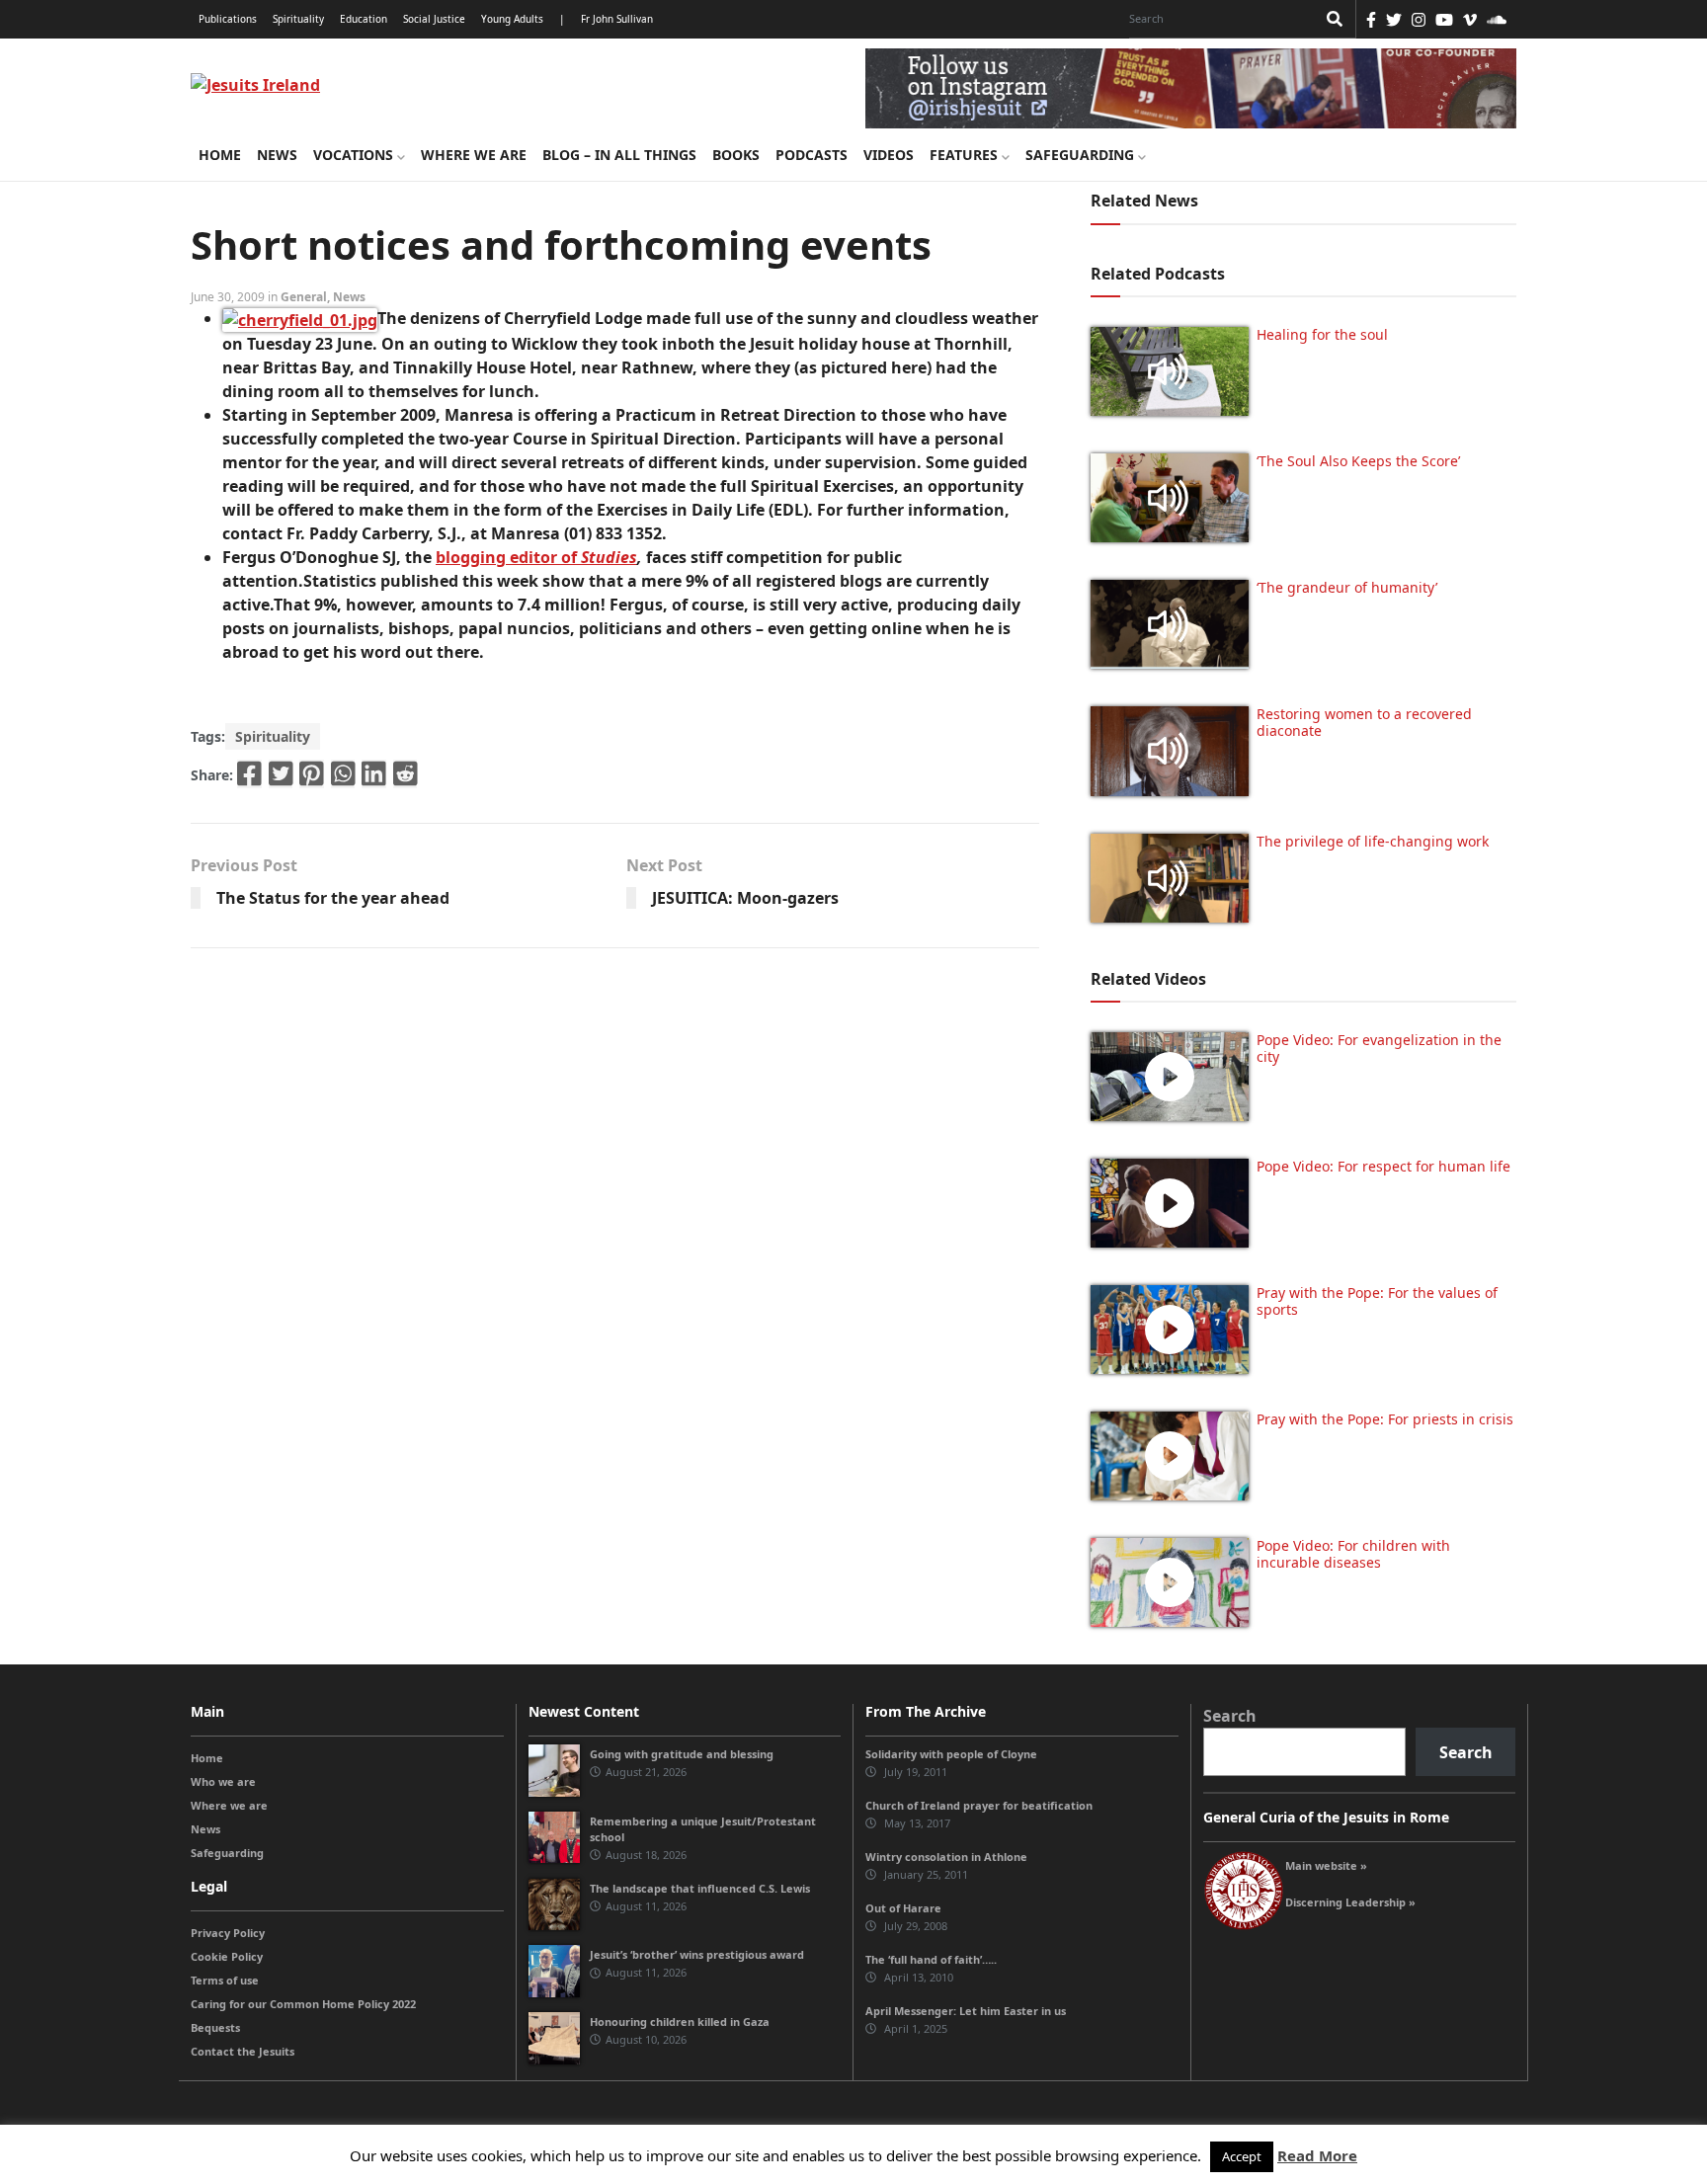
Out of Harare (903, 1908)
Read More (1317, 2155)
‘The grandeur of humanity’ (1347, 587)
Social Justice (434, 19)
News (277, 155)
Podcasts (812, 155)
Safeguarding (1082, 155)
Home (220, 155)
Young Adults (512, 19)
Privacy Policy (228, 1933)
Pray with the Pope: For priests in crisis (1385, 1419)
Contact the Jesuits (243, 2051)
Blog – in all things (619, 155)
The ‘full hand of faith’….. (931, 1959)
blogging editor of (508, 557)
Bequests (215, 2027)
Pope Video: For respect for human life (1385, 1166)
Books (736, 155)
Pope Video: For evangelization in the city (1379, 1048)
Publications (228, 19)
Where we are (474, 155)
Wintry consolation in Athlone (946, 1857)
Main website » (1326, 1865)
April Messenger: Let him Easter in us (966, 2011)
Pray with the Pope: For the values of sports (1377, 1301)
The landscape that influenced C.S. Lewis (700, 1888)
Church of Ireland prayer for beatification (979, 1805)
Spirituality (298, 19)
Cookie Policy (227, 1956)
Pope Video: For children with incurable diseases (1353, 1554)
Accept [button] (1242, 2156)
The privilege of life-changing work (1373, 841)
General (304, 297)
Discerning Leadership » (1350, 1902)
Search (1230, 1716)
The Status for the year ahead (333, 898)
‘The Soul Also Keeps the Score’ (1358, 461)
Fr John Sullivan (617, 19)
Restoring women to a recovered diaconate (1364, 722)
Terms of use (225, 1980)
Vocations (355, 155)
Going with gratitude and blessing (682, 1754)
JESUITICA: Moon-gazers (745, 898)
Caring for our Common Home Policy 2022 (303, 2004)
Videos (889, 155)
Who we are (223, 1781)
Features (966, 155)
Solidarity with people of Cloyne (951, 1754)
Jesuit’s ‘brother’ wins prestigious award (697, 1954)
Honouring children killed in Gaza (680, 2022)
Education (364, 19)
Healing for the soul (1322, 334)
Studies (609, 557)
